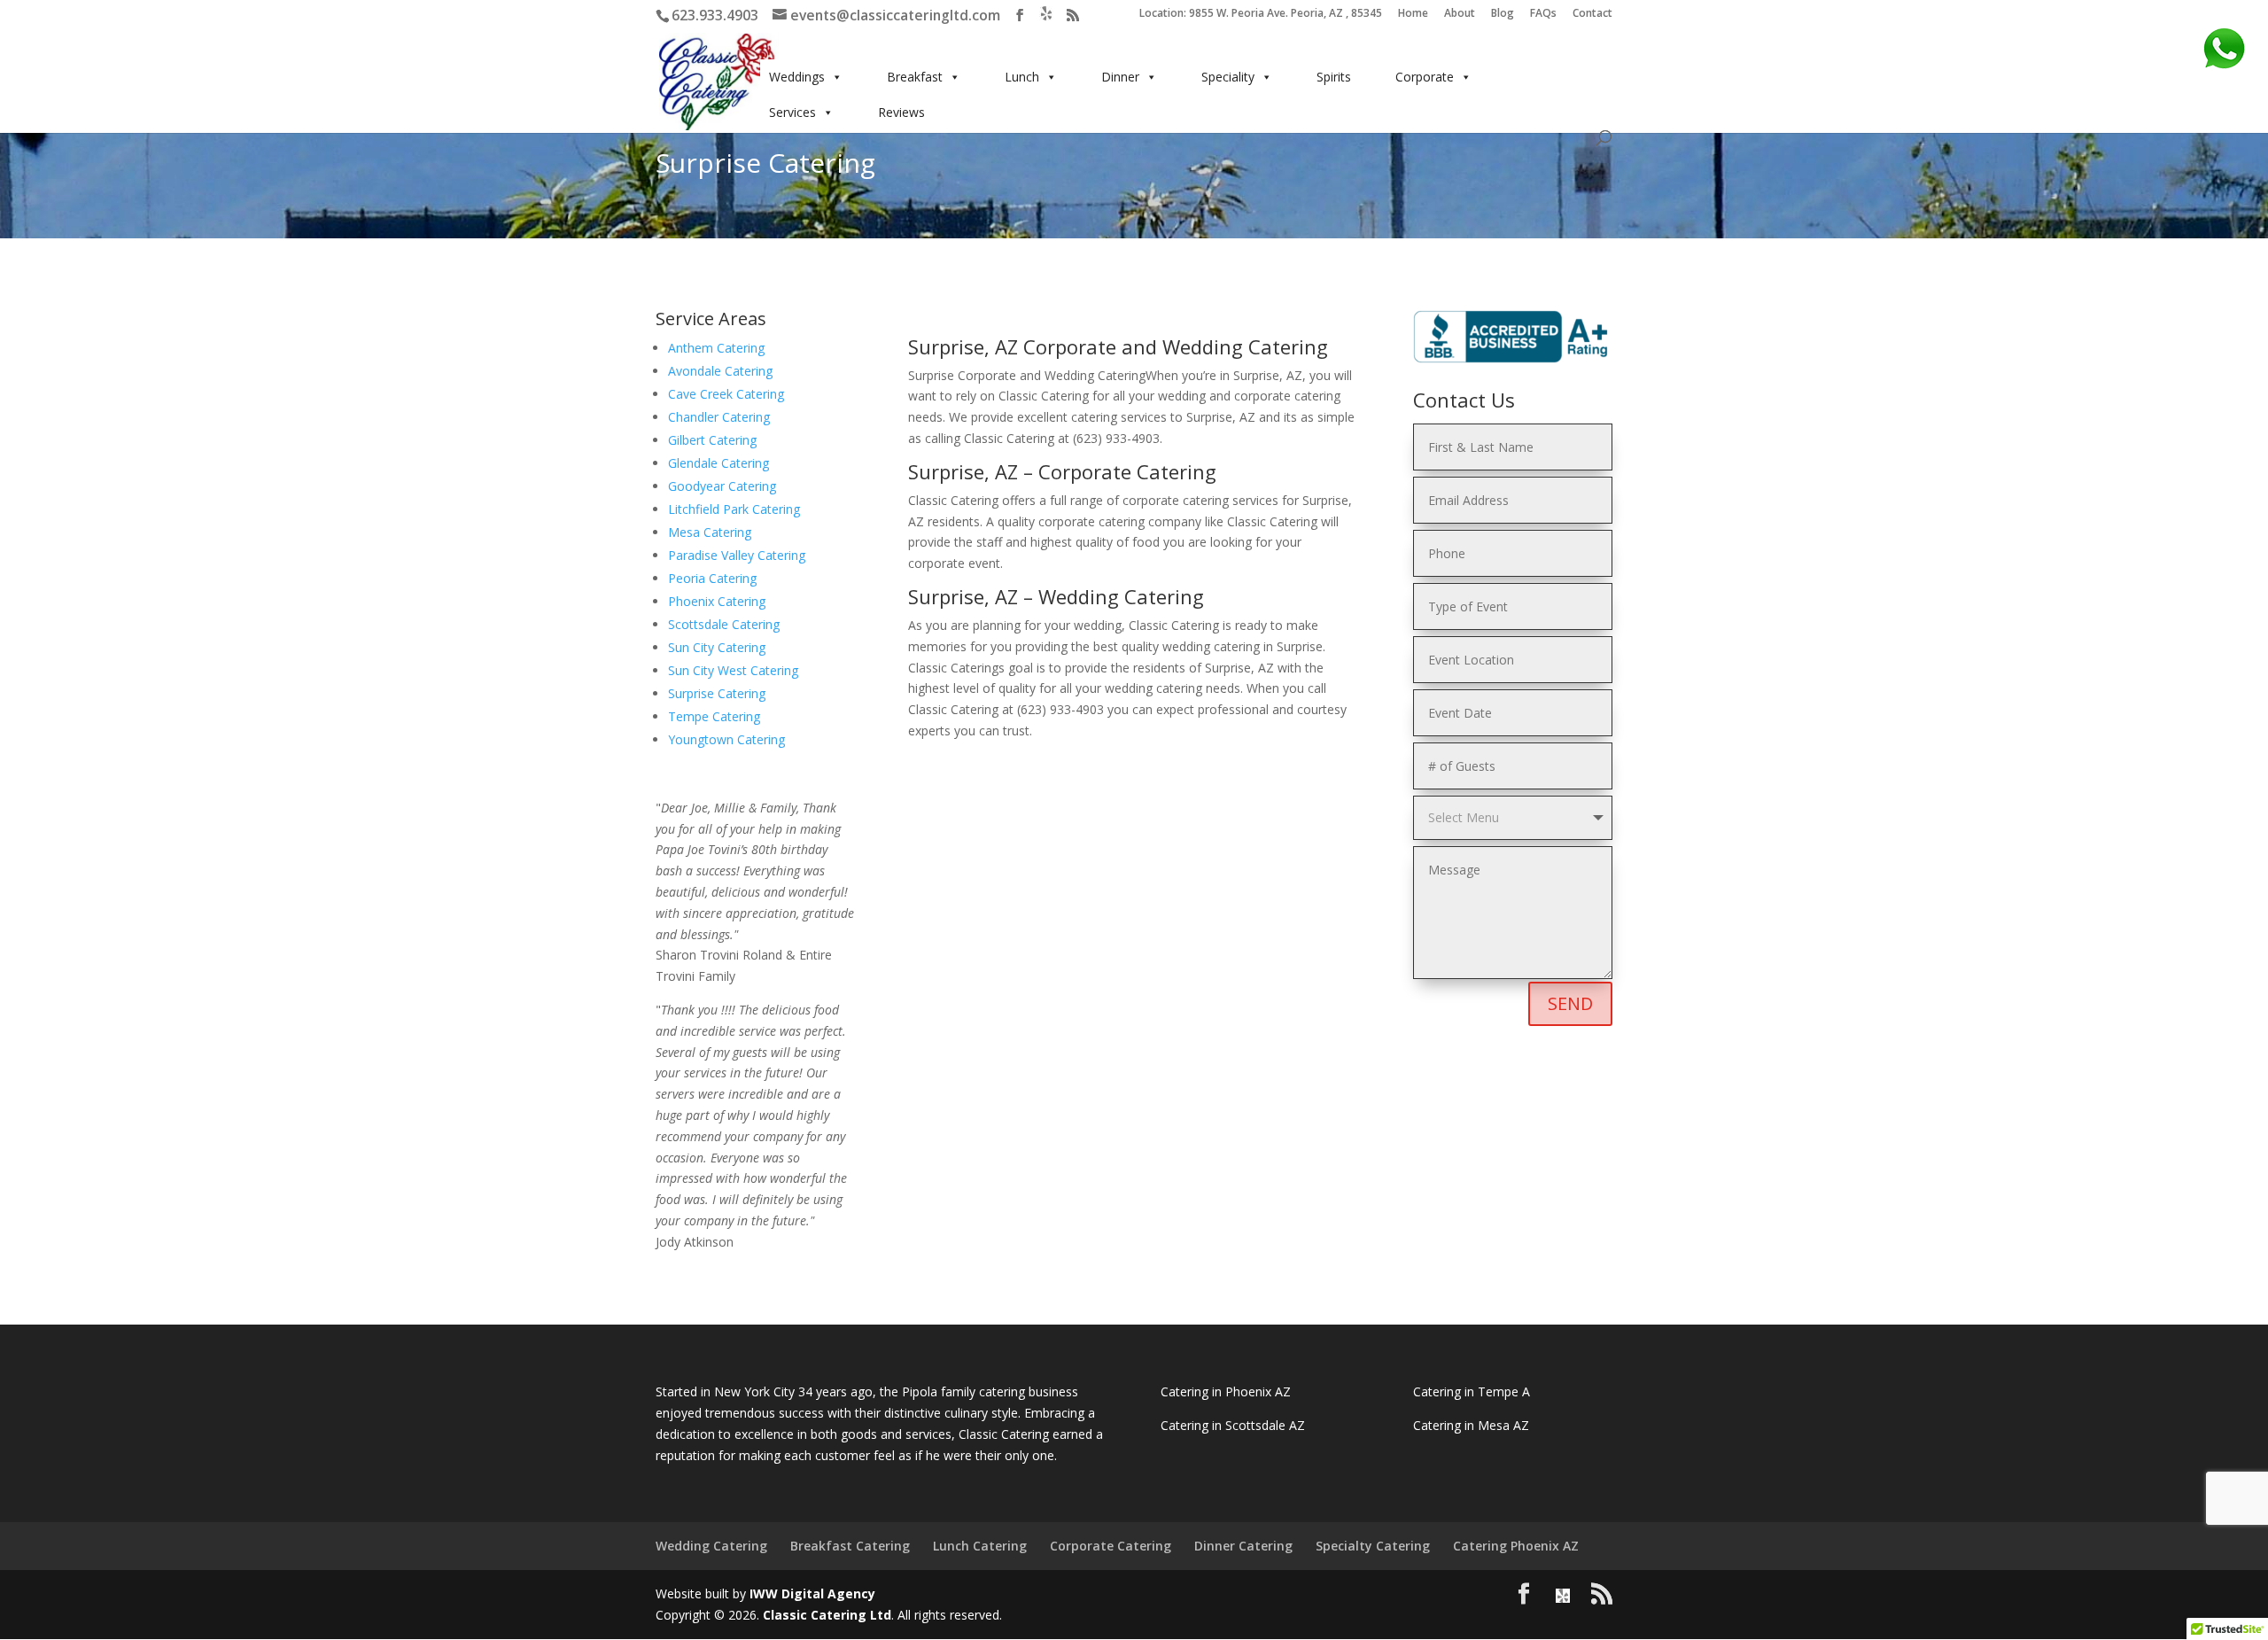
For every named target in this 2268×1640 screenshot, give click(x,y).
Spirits (1334, 77)
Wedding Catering (711, 1546)
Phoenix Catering (717, 601)
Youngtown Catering (726, 739)
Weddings (797, 77)
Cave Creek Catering (726, 394)
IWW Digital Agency (812, 1593)
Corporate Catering (1111, 1546)
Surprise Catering (717, 693)
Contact (1592, 14)
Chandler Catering (719, 417)
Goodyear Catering (722, 486)
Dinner (1120, 77)
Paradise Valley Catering (737, 555)
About (1460, 14)
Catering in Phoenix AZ (1226, 1391)
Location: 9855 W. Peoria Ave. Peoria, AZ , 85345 (1261, 14)
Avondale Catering (720, 371)
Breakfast (915, 77)
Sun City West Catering (733, 670)
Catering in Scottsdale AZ (1233, 1425)
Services (792, 112)
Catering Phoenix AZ (1516, 1546)
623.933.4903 (715, 15)
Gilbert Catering (712, 440)
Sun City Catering (717, 647)
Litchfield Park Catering (734, 509)
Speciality (1228, 77)
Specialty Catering (1373, 1546)
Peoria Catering (712, 578)
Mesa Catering (710, 532)
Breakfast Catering (850, 1546)
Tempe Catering (714, 716)
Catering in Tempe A (1472, 1391)
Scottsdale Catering (724, 624)
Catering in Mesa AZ (1471, 1425)
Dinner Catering (1243, 1546)
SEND (1570, 1003)
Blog (1503, 14)
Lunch (1022, 77)
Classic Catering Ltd (827, 1615)
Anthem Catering (716, 348)
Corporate (1425, 77)
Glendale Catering (718, 463)
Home (1413, 14)
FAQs (1543, 14)
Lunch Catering (980, 1546)
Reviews (901, 112)
